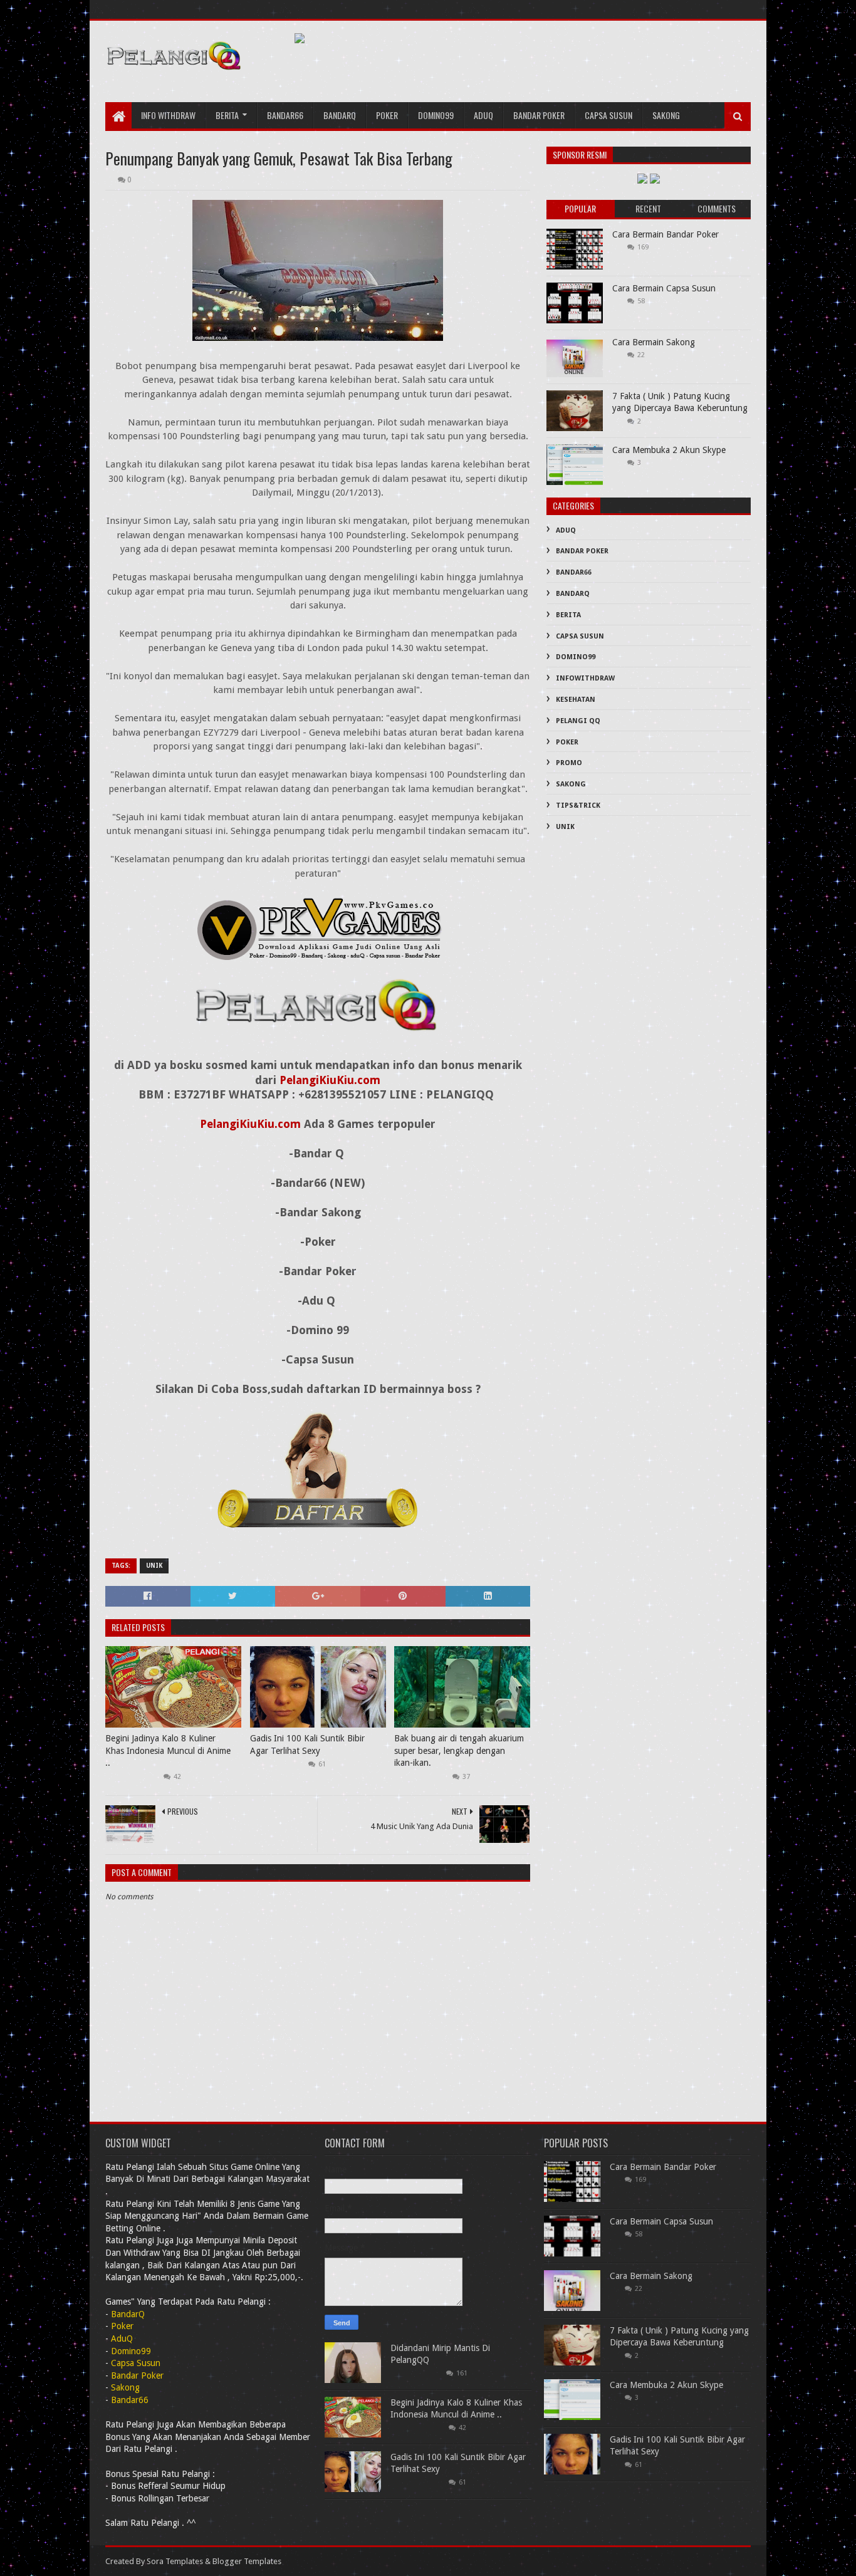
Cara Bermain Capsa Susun (664, 288)
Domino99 (436, 115)
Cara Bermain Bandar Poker (665, 234)
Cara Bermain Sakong (654, 342)
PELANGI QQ (578, 721)
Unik (154, 1566)
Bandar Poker (539, 115)
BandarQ (573, 594)
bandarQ (340, 115)
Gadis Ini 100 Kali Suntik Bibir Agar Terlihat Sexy (307, 1744)
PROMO (569, 763)
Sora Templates (175, 2561)
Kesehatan (576, 700)
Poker (387, 115)
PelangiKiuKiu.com (330, 1080)
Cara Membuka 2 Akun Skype (669, 450)
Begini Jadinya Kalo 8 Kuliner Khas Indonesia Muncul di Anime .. (168, 1750)
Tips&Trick (578, 806)
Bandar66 (285, 115)
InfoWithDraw (585, 678)
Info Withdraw (168, 115)
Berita (227, 115)
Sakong (666, 115)
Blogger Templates (247, 2561)
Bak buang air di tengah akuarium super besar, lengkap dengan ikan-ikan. (459, 1750)
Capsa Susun (608, 115)
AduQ (483, 115)
